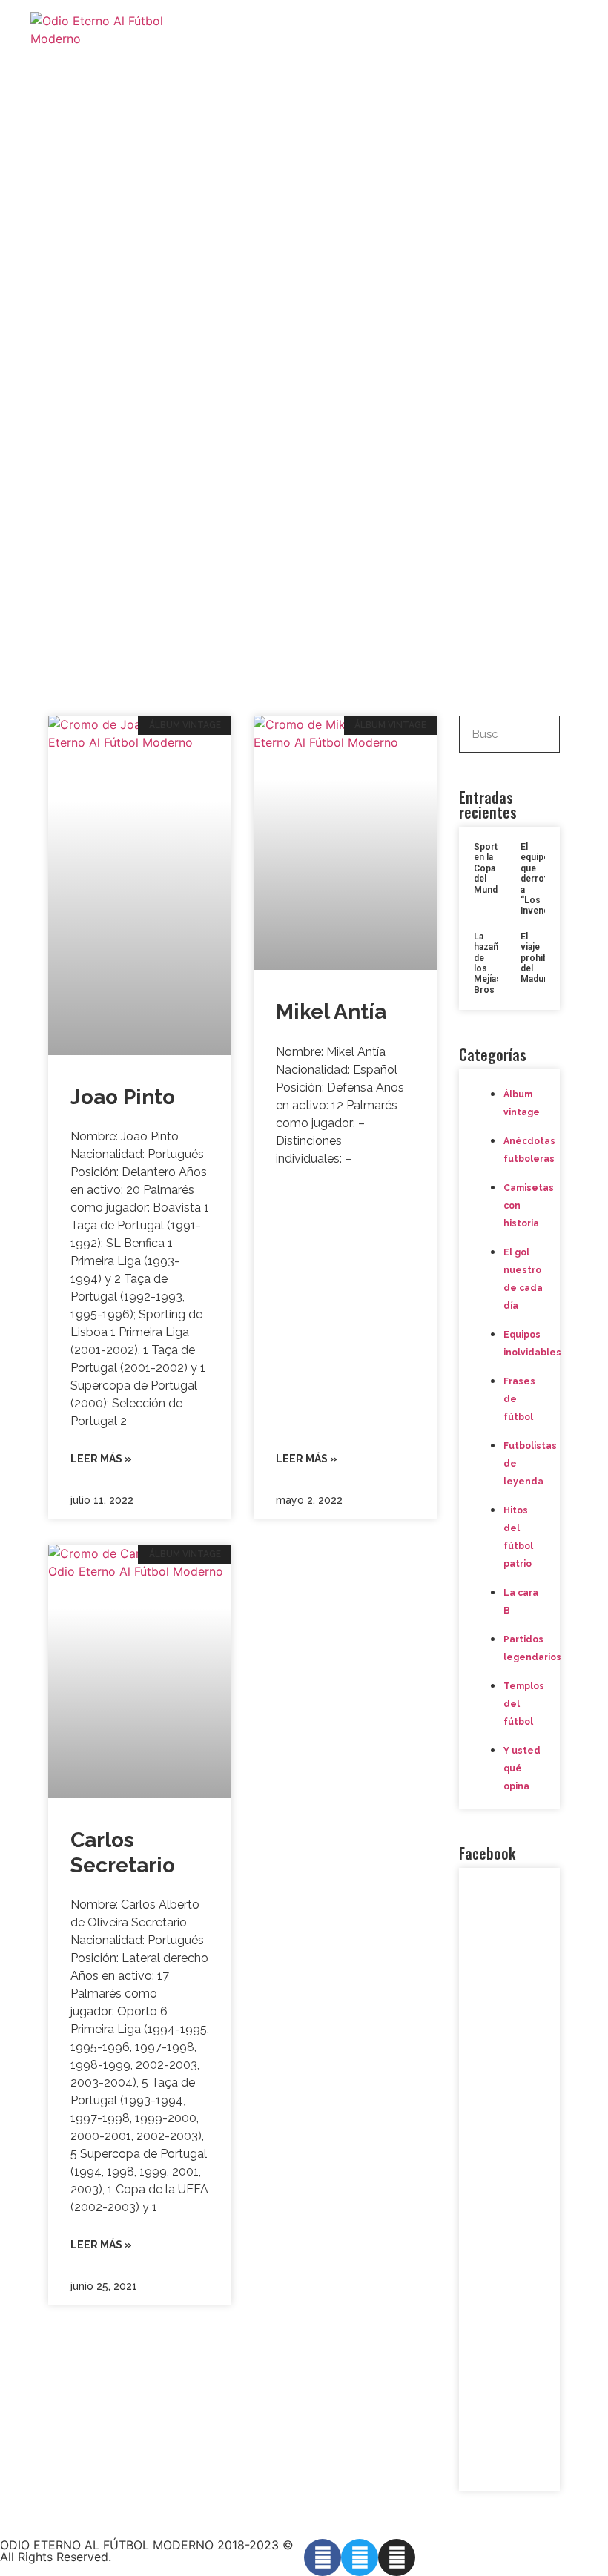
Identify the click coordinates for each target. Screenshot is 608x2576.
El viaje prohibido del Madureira (542, 958)
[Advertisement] (304, 564)
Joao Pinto (123, 1097)
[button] (564, 30)
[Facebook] (323, 2557)
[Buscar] (541, 734)
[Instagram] (397, 2557)
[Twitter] (360, 2557)
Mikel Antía (331, 1012)
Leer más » (101, 1459)
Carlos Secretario (123, 1853)
